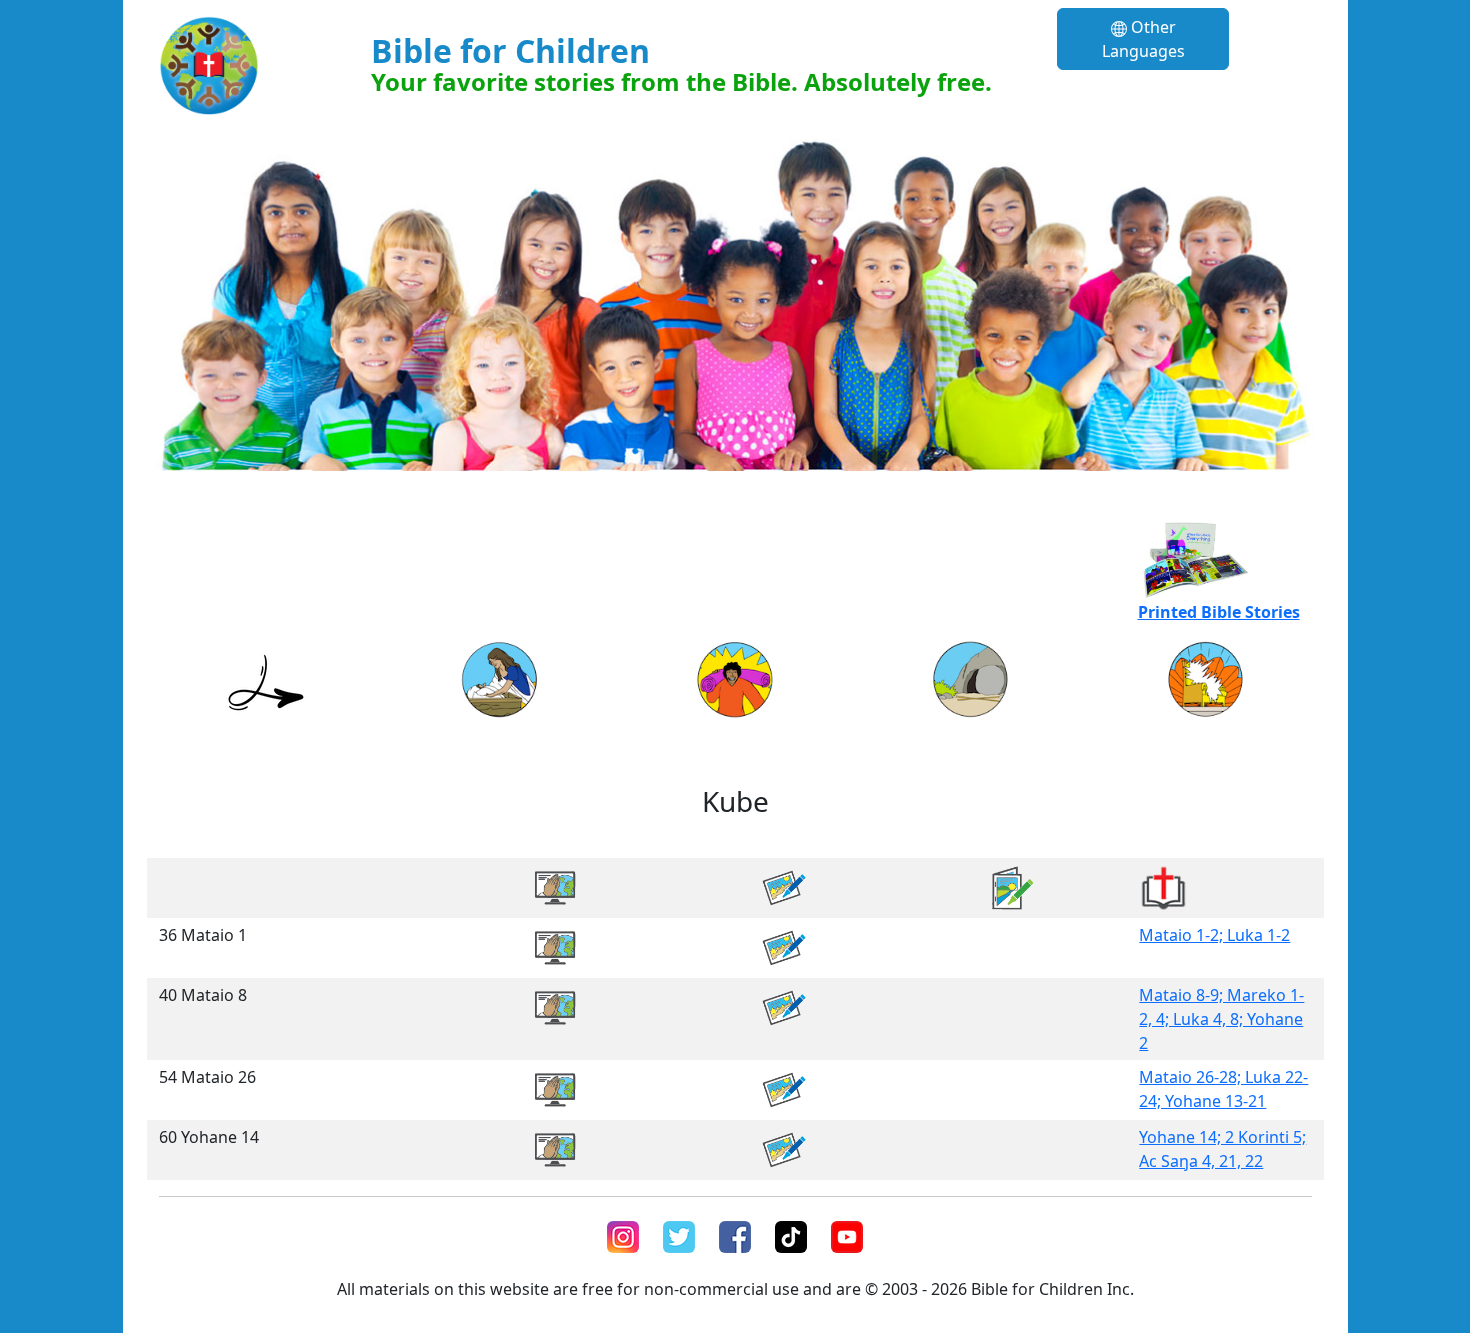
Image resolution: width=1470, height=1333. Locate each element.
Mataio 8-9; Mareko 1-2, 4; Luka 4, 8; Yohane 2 (1221, 1019)
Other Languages (1143, 39)
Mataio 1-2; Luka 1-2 (1214, 935)
